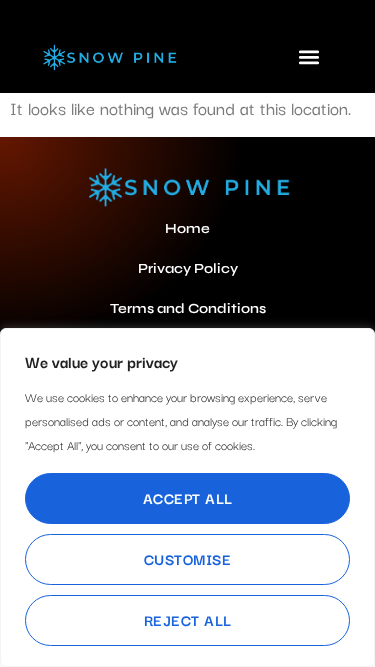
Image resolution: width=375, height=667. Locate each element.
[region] (187, 497)
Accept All (188, 497)
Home (187, 228)
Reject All (188, 619)
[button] (309, 56)
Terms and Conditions (188, 308)
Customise (188, 558)
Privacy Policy (188, 268)
